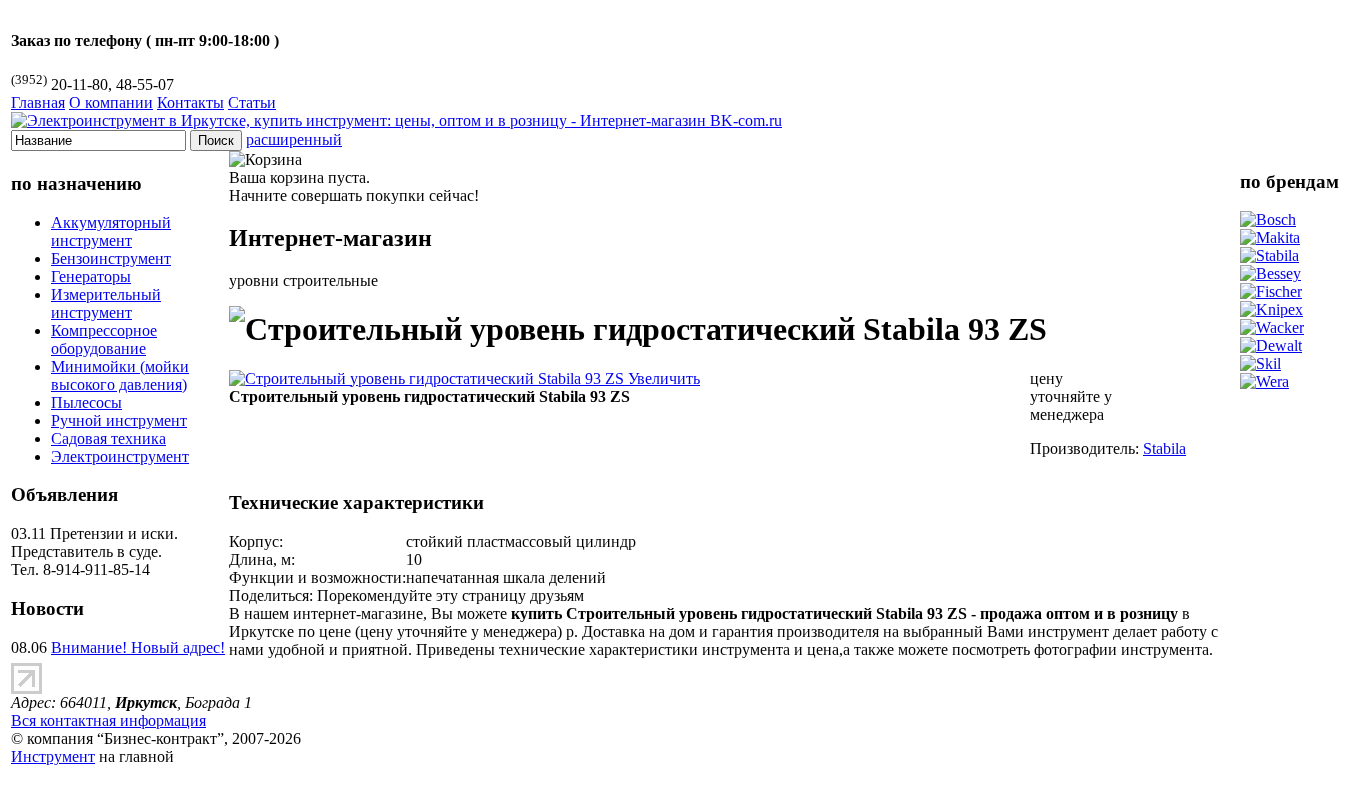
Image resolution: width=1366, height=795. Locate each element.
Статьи (252, 102)
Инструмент (53, 756)
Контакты (190, 102)
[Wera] (1264, 381)
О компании (111, 102)
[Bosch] (1268, 219)
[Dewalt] (1271, 345)
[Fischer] (1271, 291)
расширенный (294, 139)
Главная (38, 102)
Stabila (1164, 448)
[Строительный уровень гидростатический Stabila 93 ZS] (464, 378)
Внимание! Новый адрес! (138, 647)
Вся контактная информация (108, 720)
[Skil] (1260, 363)
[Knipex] (1271, 309)
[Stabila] (1269, 255)
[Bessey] (1270, 273)
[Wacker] (1272, 327)
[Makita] (1270, 237)
